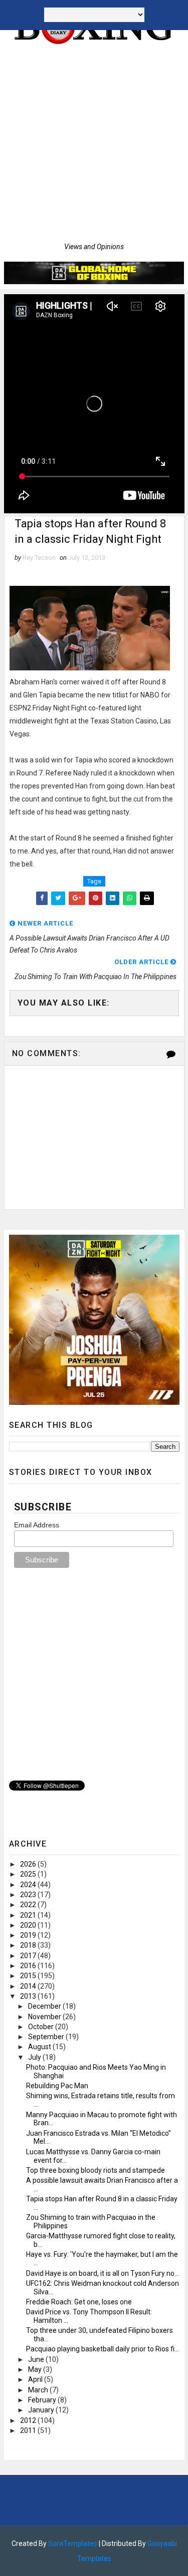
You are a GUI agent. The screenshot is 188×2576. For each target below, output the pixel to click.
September (47, 2037)
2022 (29, 1905)
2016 (29, 1966)
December (45, 2006)
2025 (29, 1874)
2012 (29, 2420)
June (37, 2359)
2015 (29, 1976)
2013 (29, 1996)
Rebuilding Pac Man (57, 2086)
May (36, 2369)
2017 (29, 1956)
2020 (29, 1925)
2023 (29, 1895)
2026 (29, 1864)
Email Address (37, 1525)
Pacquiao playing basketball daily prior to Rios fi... (103, 2349)
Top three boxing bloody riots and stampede (96, 2170)
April (36, 2379)
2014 (29, 1986)
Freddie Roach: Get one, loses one (79, 2302)
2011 (29, 2430)
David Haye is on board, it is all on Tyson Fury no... (103, 2273)
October (42, 2027)
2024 (29, 1885)
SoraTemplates (73, 2543)
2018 (29, 1945)
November (45, 2017)
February (43, 2400)
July (35, 2057)
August (40, 2047)
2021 (29, 1915)
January (42, 2410)
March (39, 2390)
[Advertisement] (94, 144)
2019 (29, 1935)
